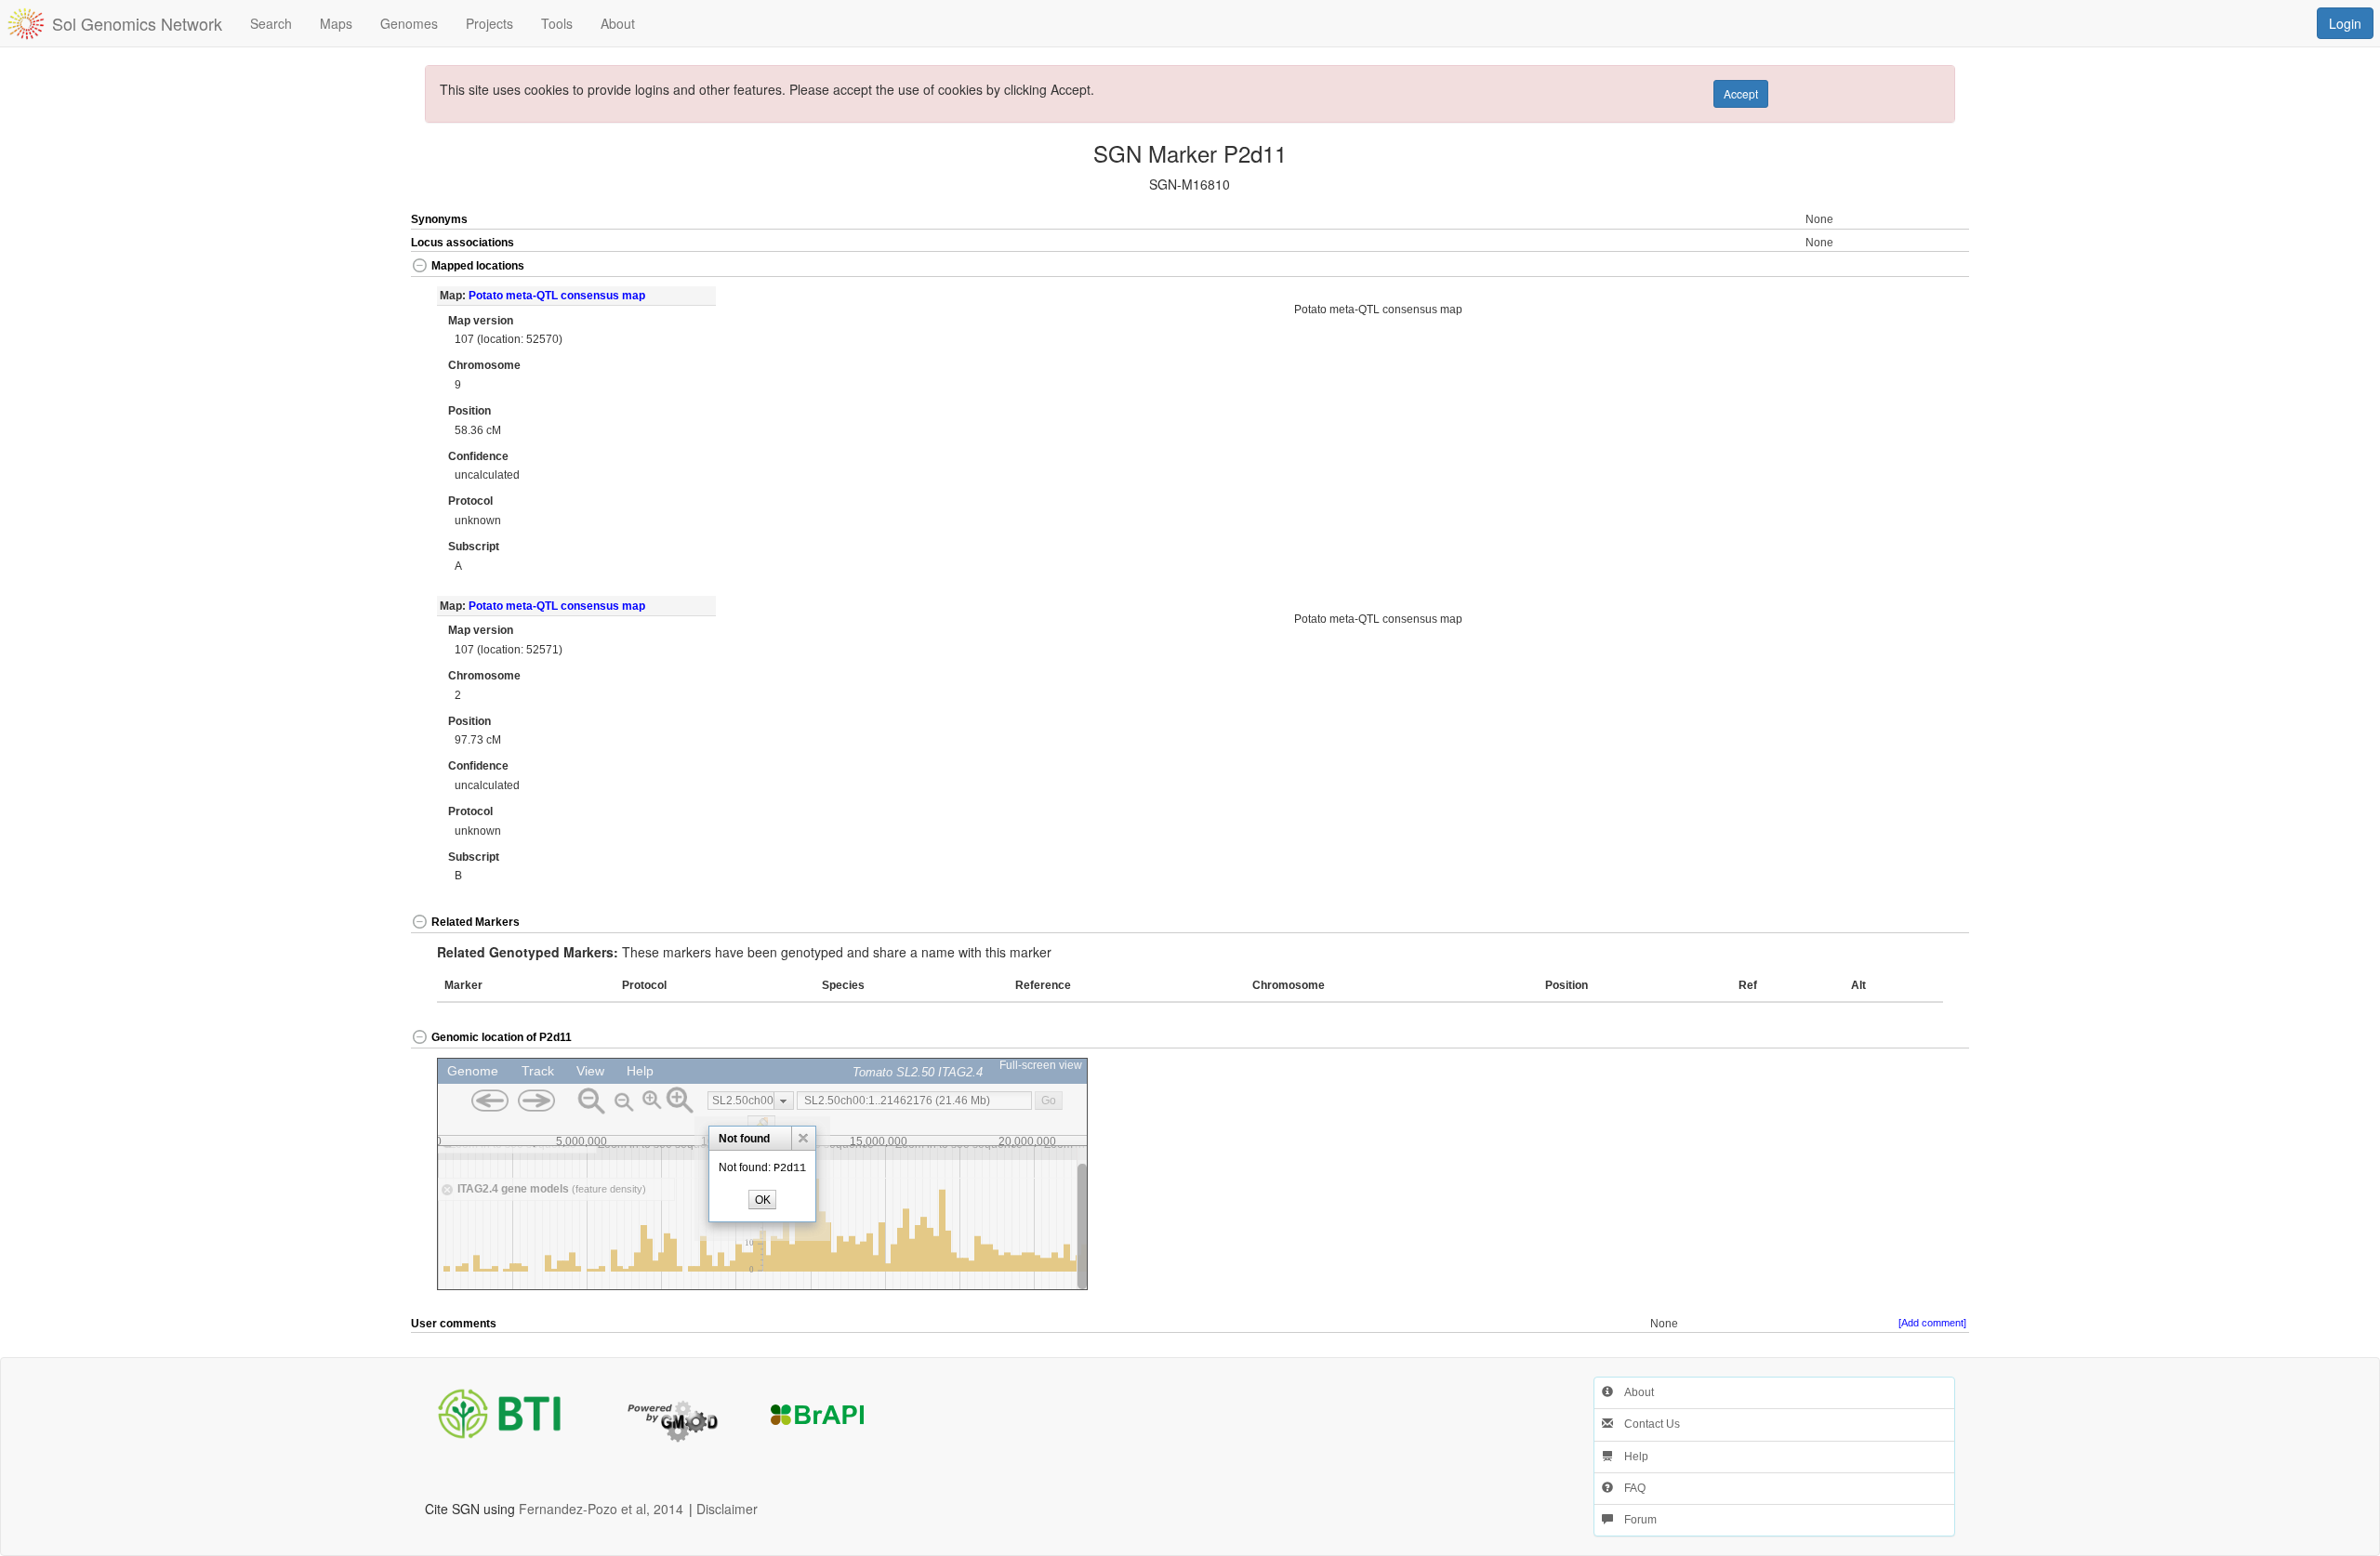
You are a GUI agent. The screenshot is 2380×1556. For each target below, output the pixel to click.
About (1633, 1392)
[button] (1892, 267)
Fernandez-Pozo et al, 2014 (601, 1509)
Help (1631, 1457)
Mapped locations (478, 266)
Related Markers (476, 922)
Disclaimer (727, 1509)
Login (2345, 23)
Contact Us (1646, 1424)
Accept (1741, 93)
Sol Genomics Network (137, 23)
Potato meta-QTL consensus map (557, 296)
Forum (1635, 1520)
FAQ (1629, 1488)
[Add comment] (1932, 1323)
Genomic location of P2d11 (502, 1037)
